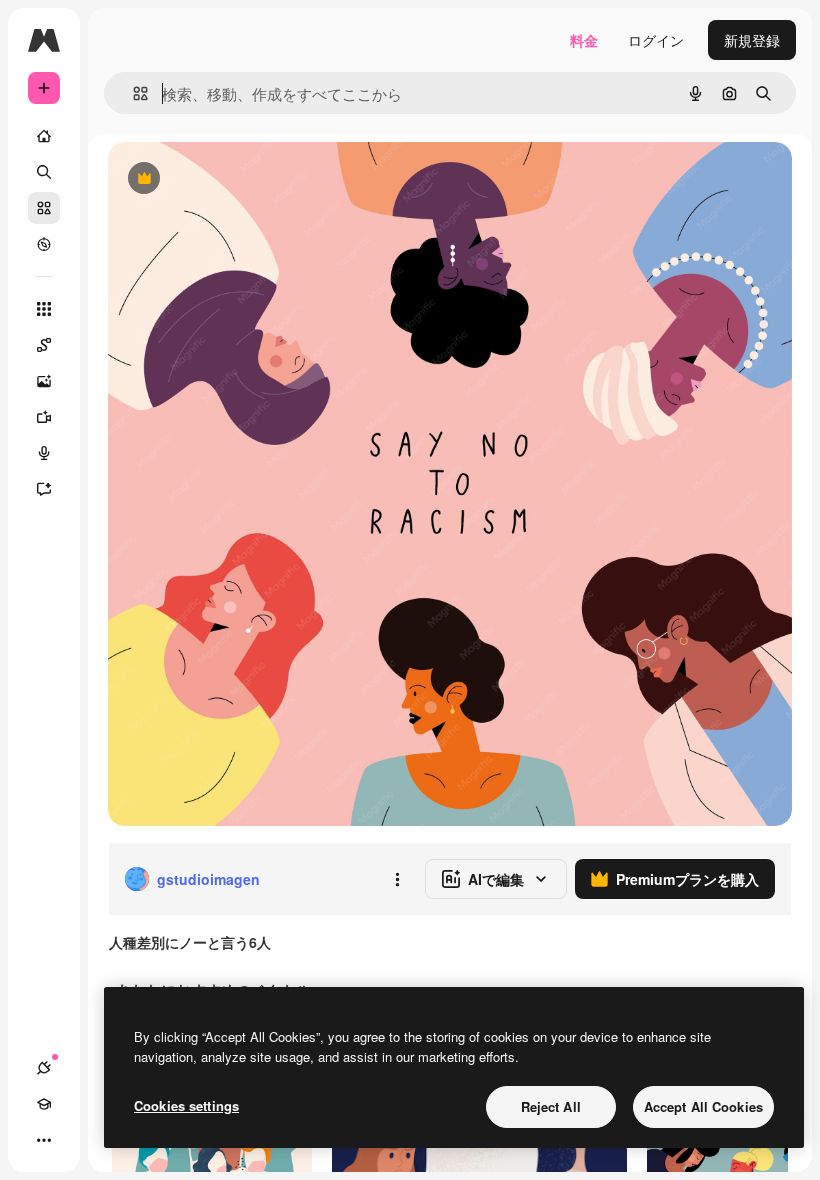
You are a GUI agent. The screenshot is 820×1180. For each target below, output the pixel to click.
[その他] (44, 1140)
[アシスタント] (44, 489)
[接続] (44, 1068)
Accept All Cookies (703, 1106)
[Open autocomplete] (132, 93)
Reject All (551, 1106)
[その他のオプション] (397, 879)
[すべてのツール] (44, 309)
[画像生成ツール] (44, 381)
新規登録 (752, 40)
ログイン (656, 40)
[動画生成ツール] (44, 417)
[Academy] (44, 1104)
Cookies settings (186, 1105)
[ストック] (44, 208)
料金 (584, 40)
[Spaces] (44, 345)
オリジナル (245, 179)
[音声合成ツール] (44, 453)
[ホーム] (44, 136)
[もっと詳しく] (44, 244)
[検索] (44, 172)
